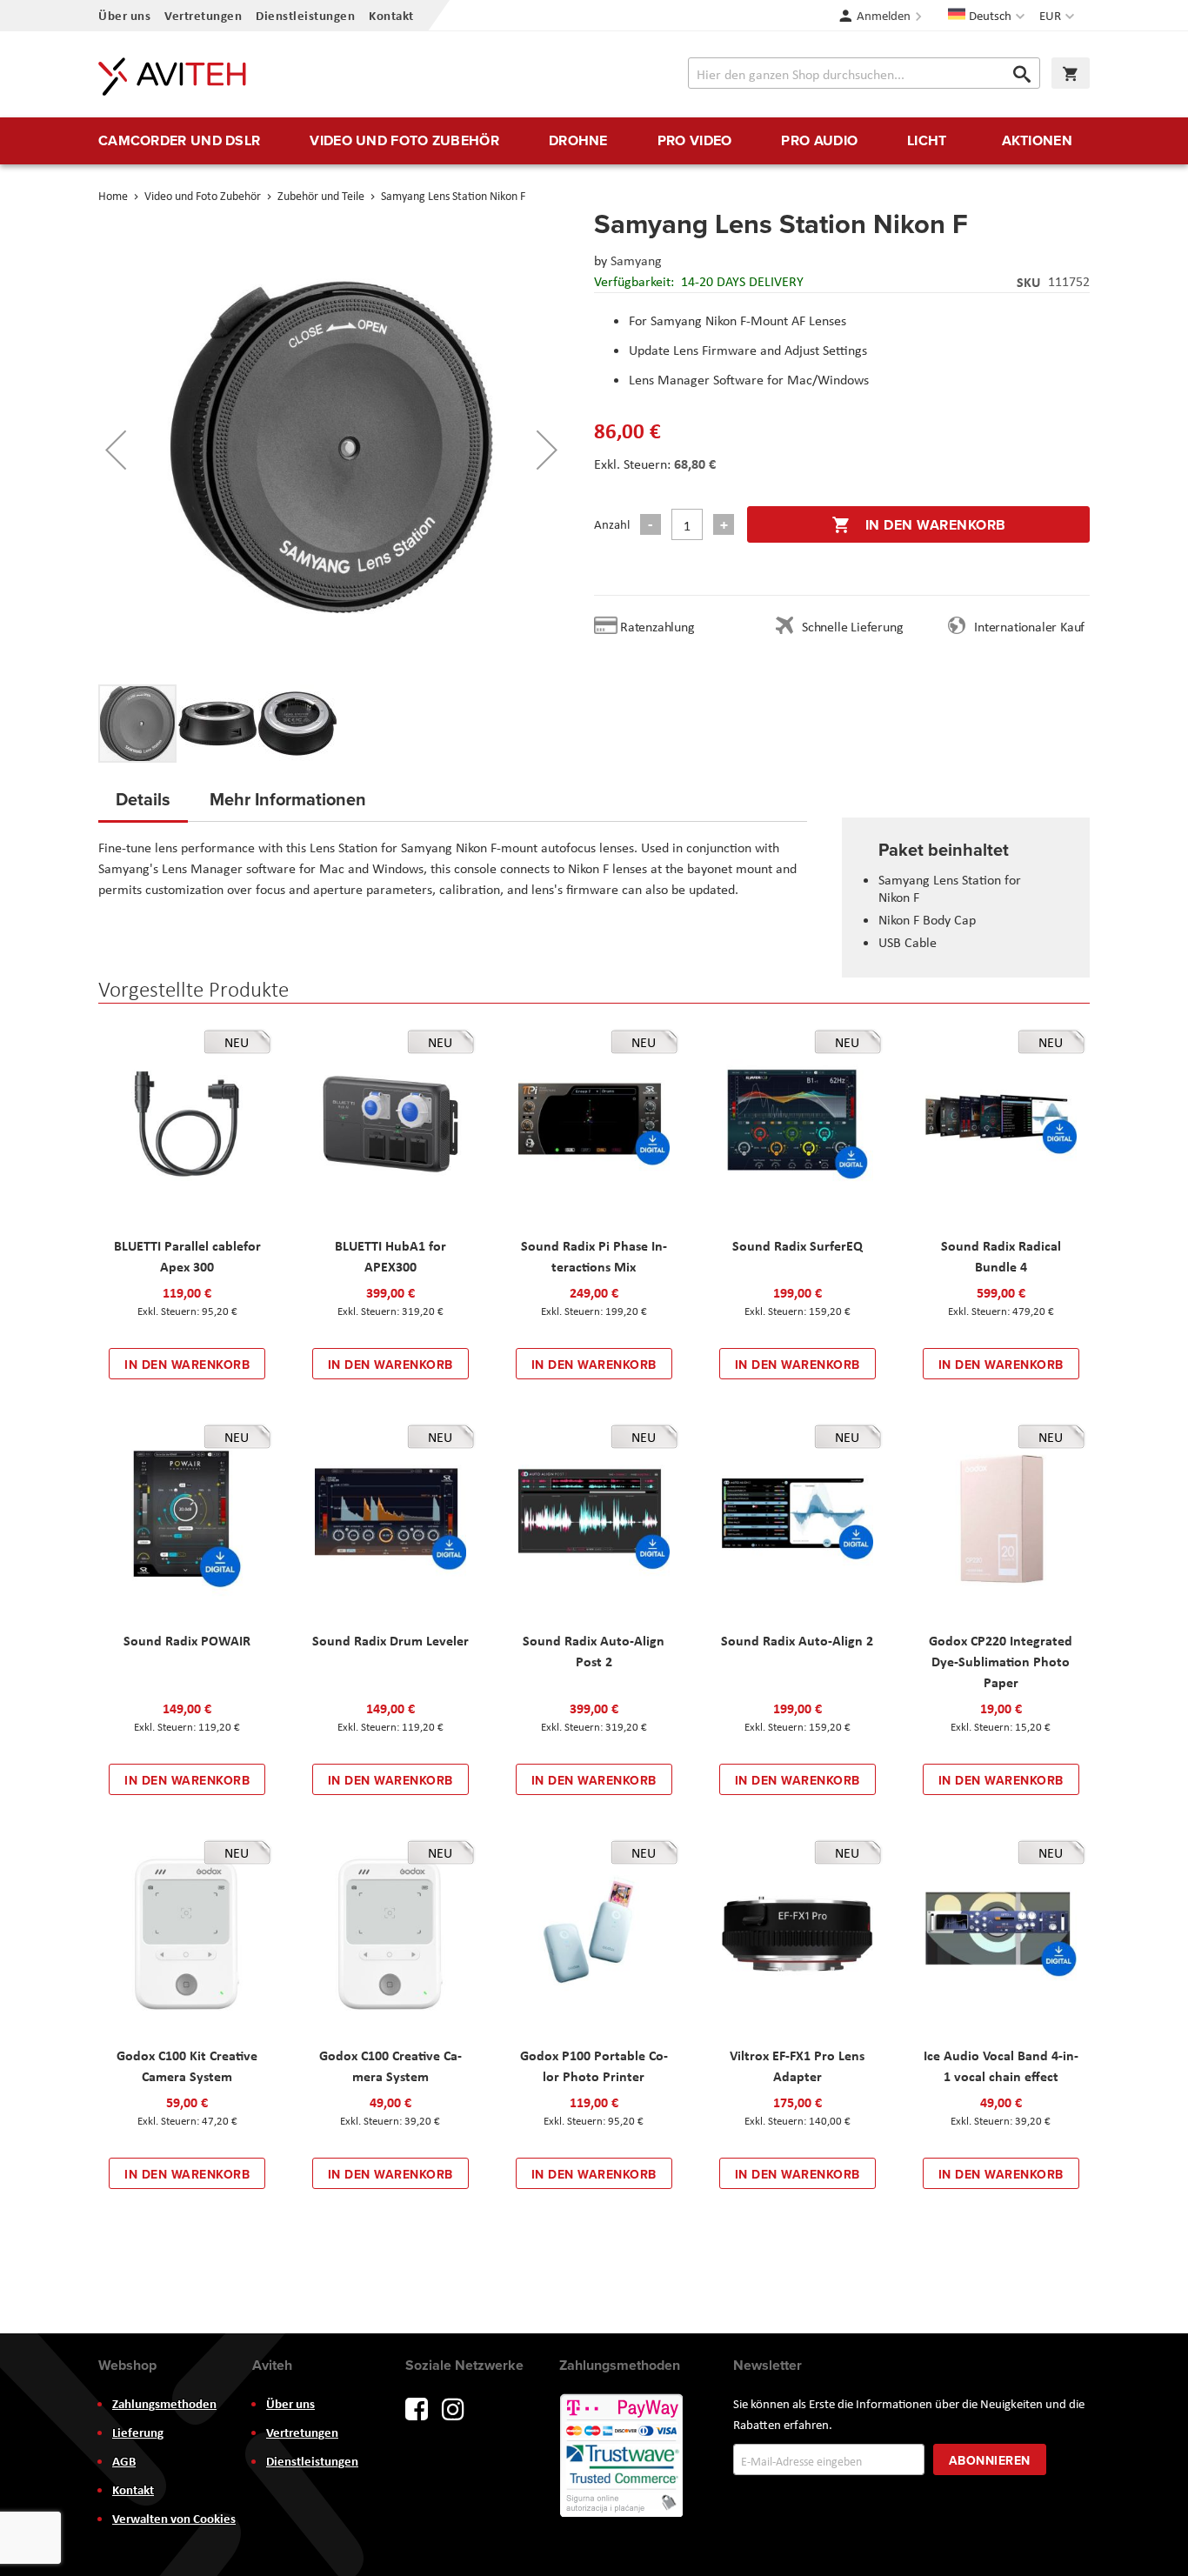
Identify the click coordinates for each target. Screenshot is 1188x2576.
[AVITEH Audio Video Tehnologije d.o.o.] (172, 77)
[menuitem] (179, 141)
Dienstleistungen (305, 15)
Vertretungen (203, 15)
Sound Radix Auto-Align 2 (797, 1640)
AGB (124, 2461)
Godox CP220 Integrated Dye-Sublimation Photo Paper (1001, 1661)
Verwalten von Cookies (174, 2519)
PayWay (623, 2457)
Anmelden (884, 16)
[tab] (143, 804)
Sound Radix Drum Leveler (390, 1640)
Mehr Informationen (288, 799)
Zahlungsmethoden (164, 2404)
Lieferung (138, 2433)
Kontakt (391, 15)
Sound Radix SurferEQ (798, 1245)
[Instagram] (453, 2408)
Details (143, 799)
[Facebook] (417, 2408)
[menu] (594, 141)
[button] (1059, 16)
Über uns (124, 15)
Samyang (636, 260)
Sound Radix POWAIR (187, 1640)
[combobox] (864, 73)
